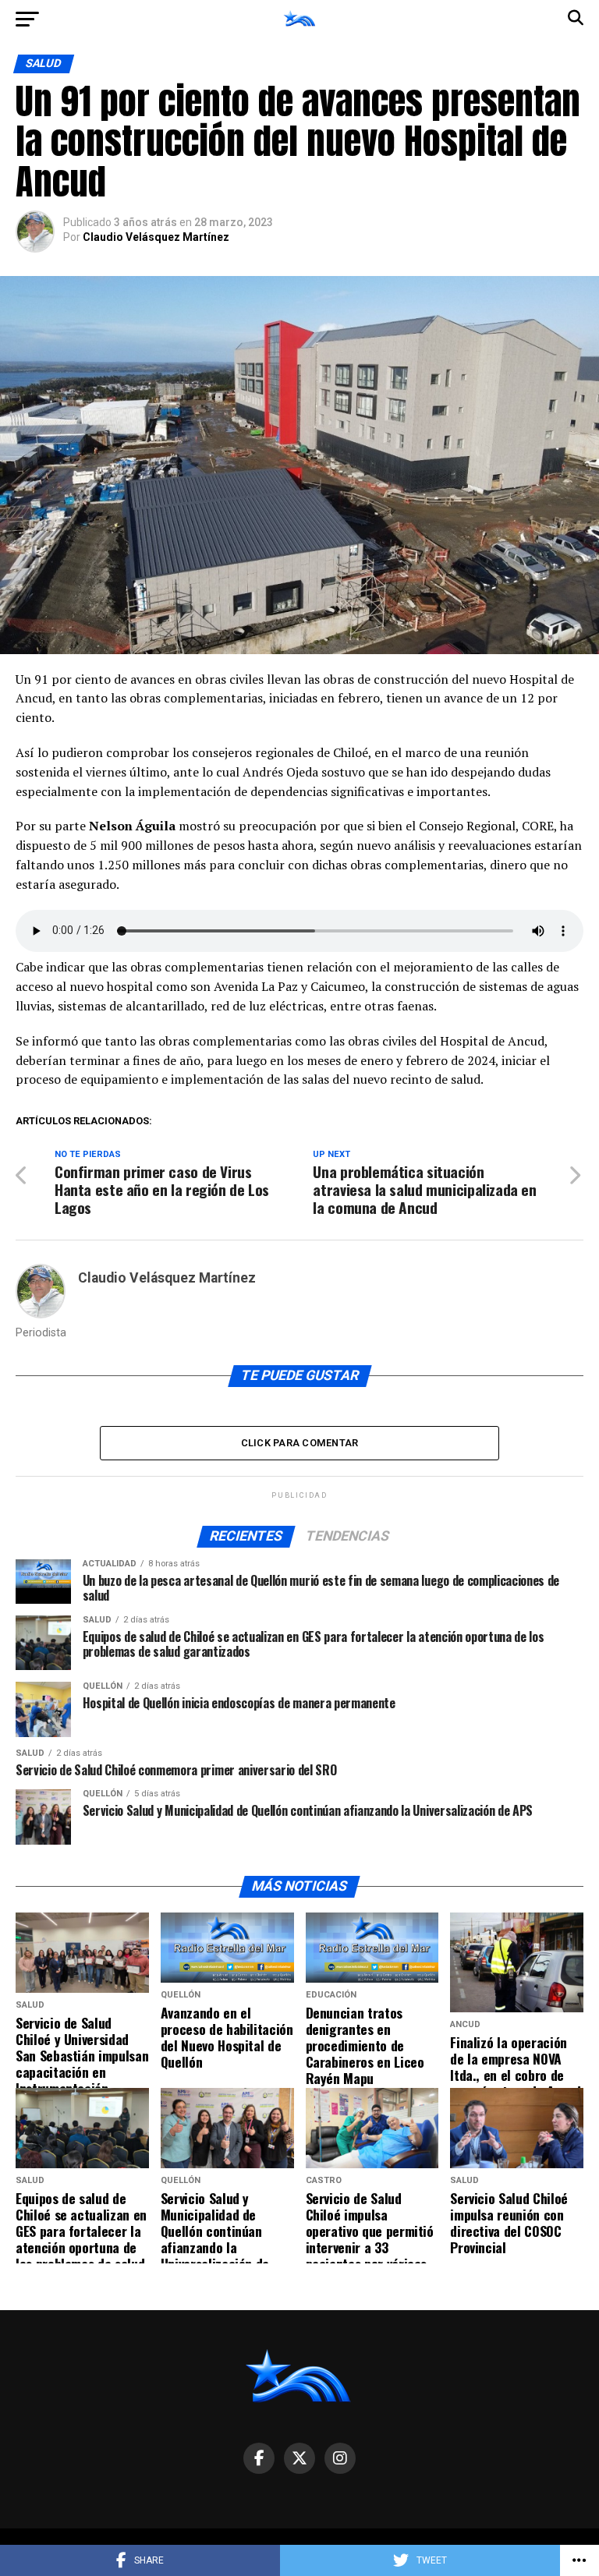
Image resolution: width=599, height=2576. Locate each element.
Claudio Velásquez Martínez (156, 237)
